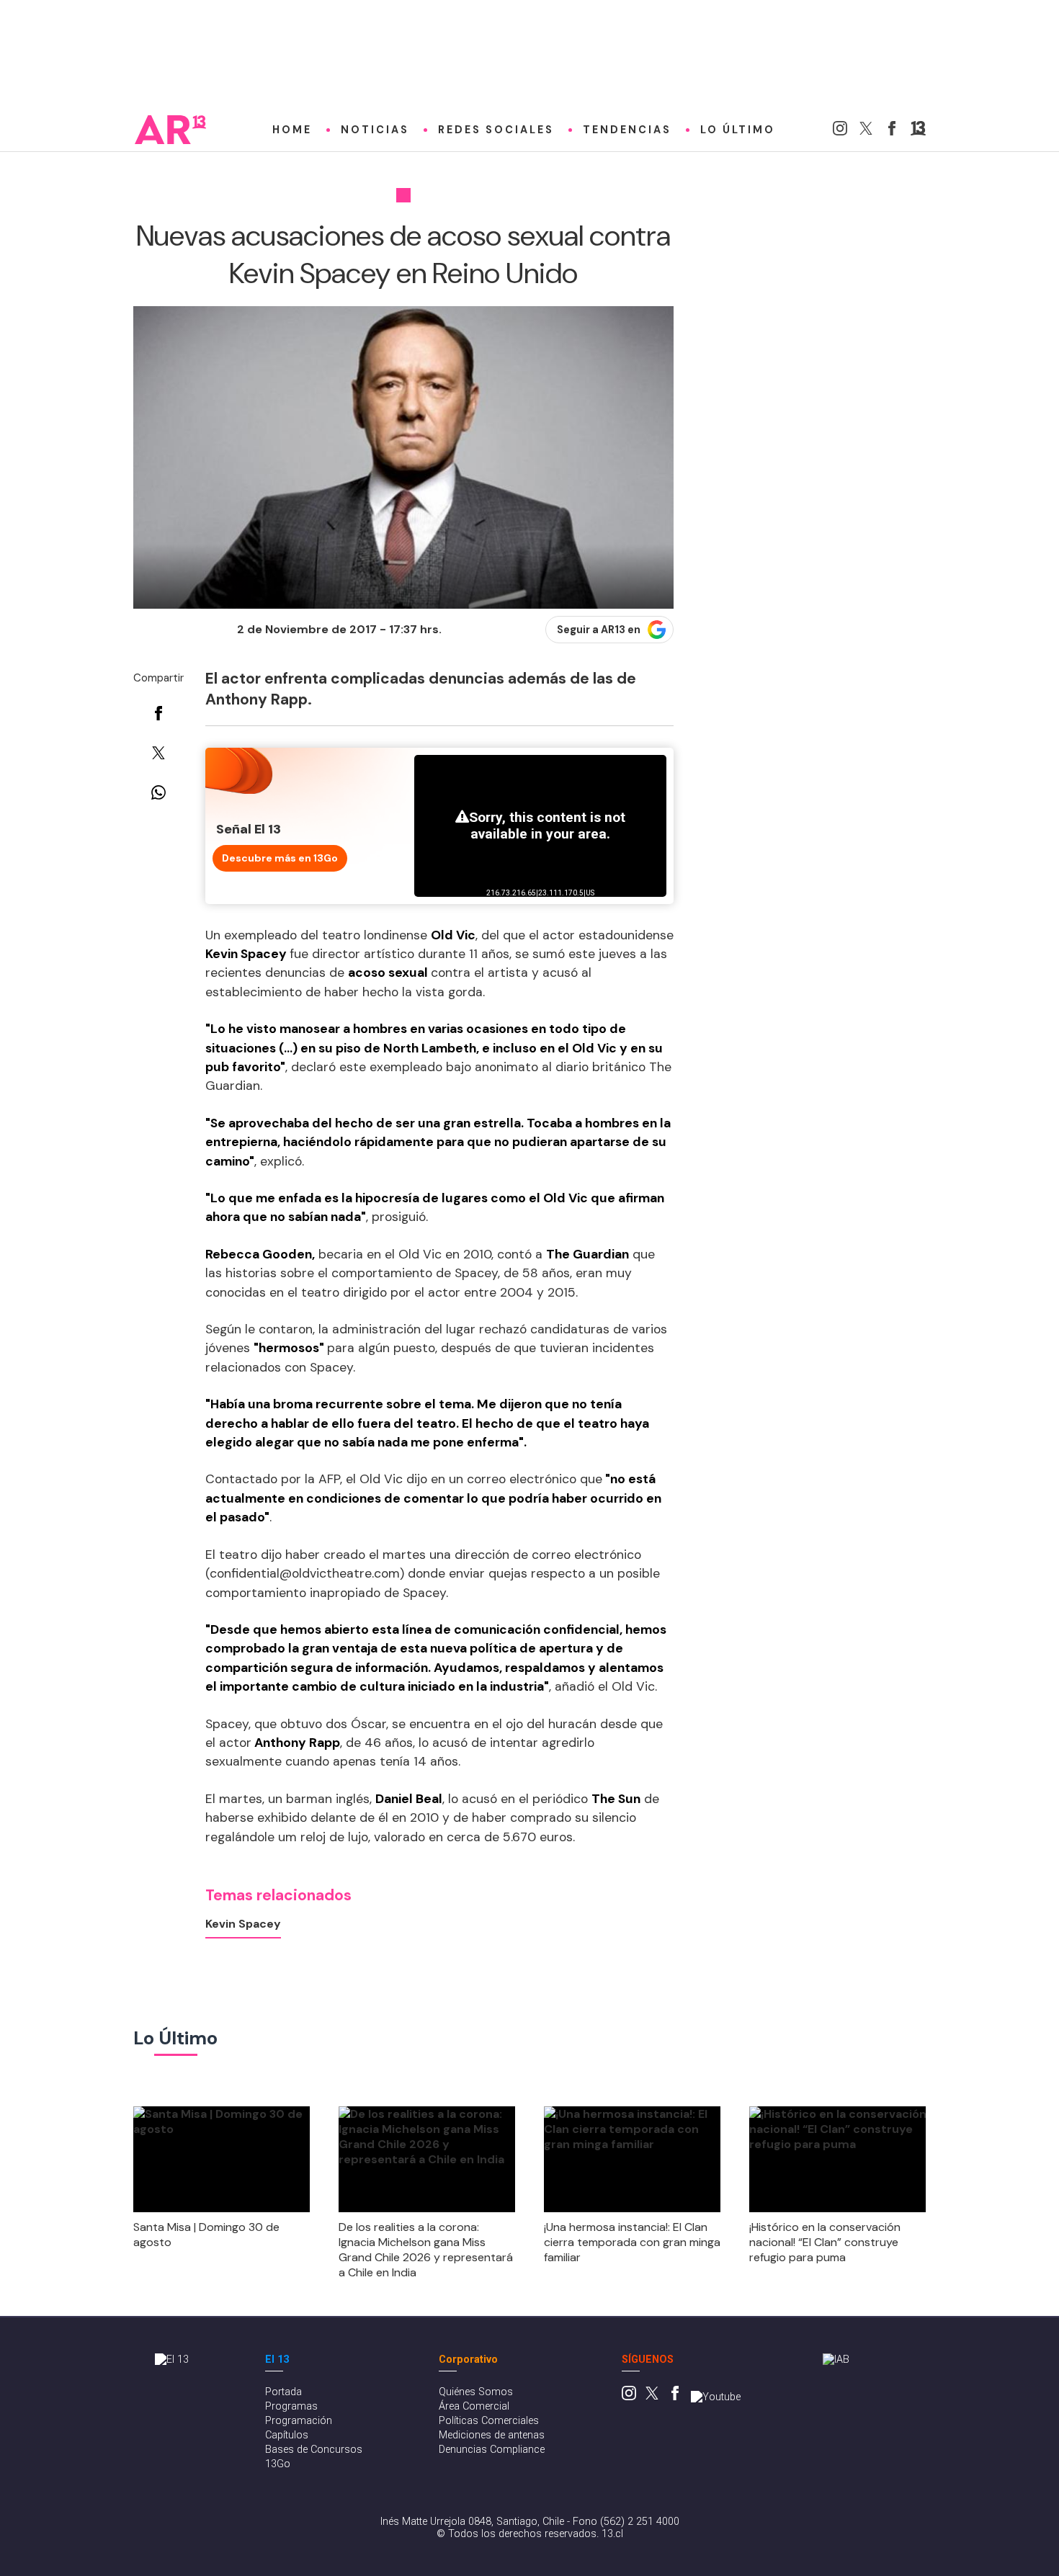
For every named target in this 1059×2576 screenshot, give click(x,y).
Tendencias (627, 130)
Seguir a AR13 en (599, 630)
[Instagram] (840, 131)
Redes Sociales (496, 130)
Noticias (375, 130)
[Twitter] (866, 131)
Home (292, 130)
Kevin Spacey (243, 1924)
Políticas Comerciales (489, 2421)
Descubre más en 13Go (280, 858)
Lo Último (738, 130)
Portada (283, 2392)
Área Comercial (474, 2406)
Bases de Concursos (314, 2450)
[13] (918, 131)
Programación (299, 2421)
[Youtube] (716, 2397)
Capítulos (287, 2435)
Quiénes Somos (476, 2392)
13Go (278, 2464)
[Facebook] (892, 131)
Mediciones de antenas (492, 2435)
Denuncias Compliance (492, 2450)
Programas (291, 2406)
